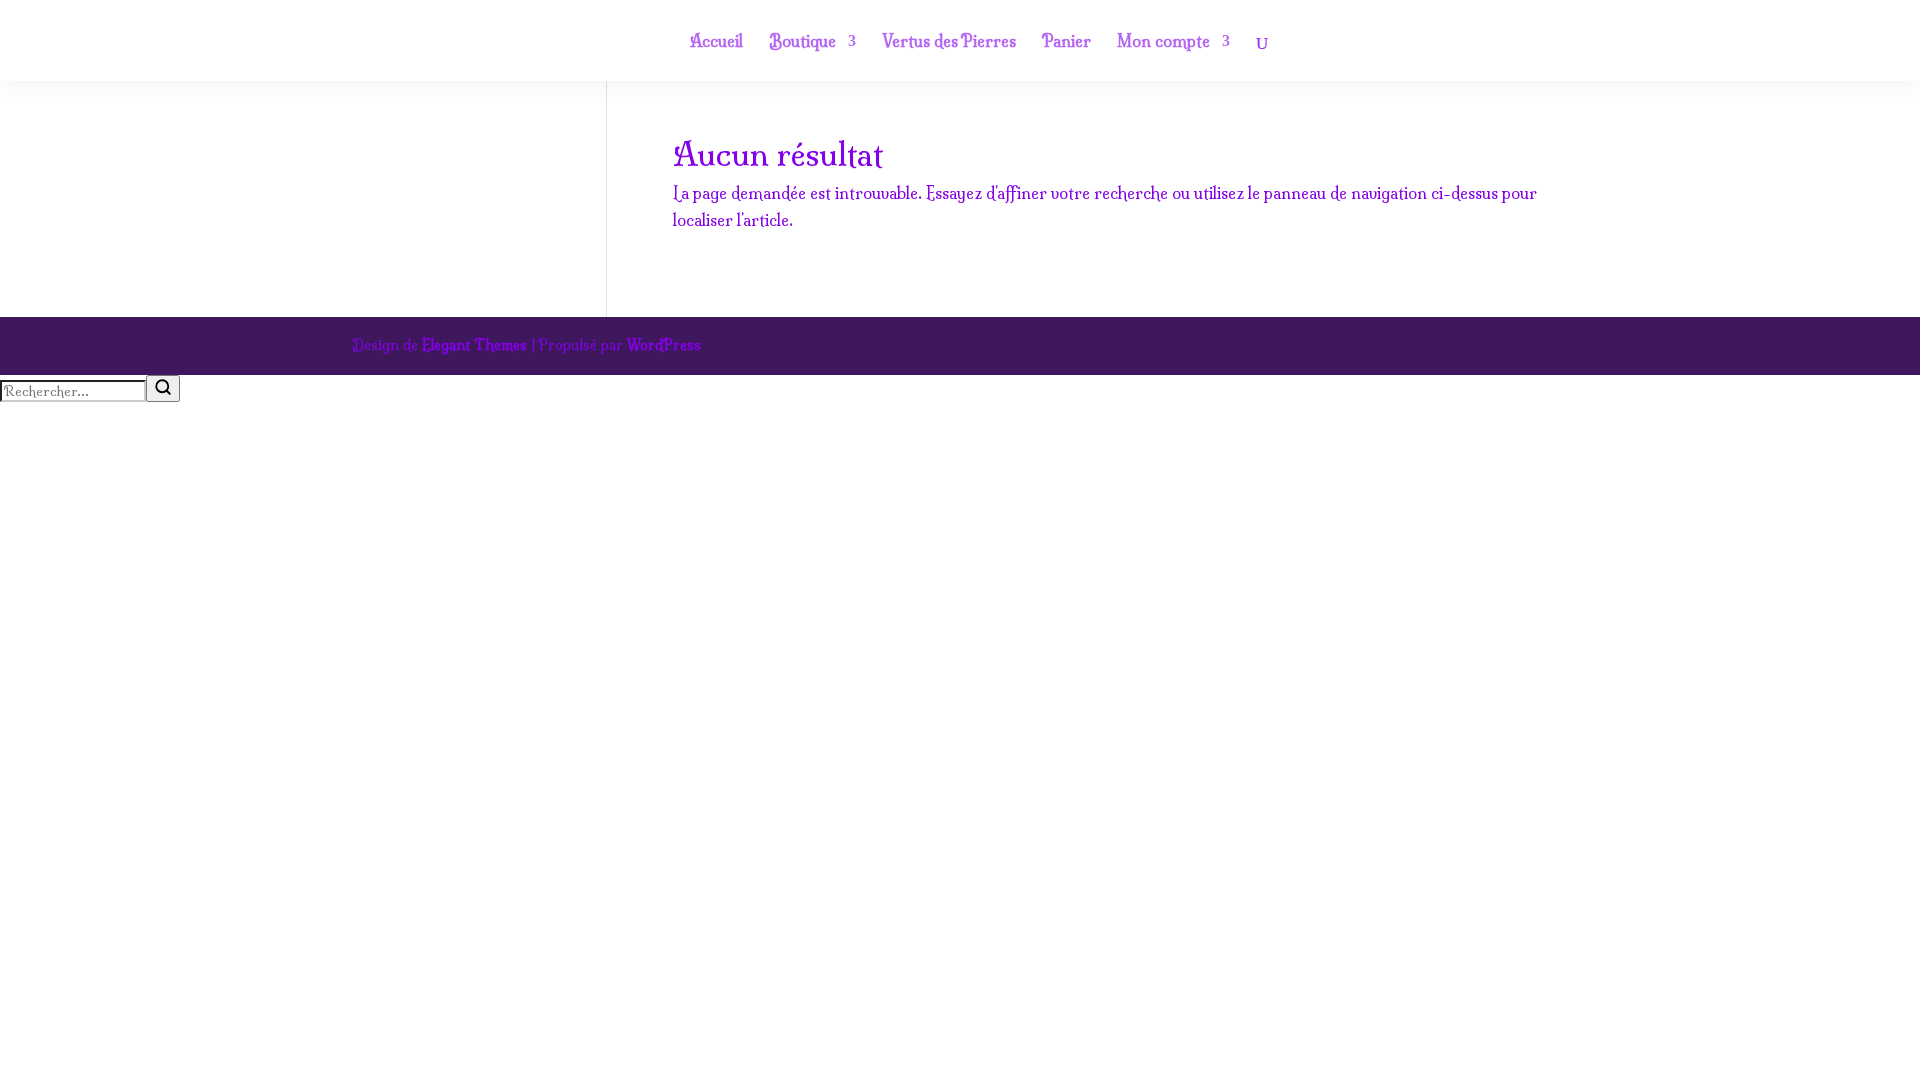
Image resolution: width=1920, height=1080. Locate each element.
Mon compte (1163, 42)
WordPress (664, 345)
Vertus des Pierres (949, 42)
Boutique (802, 42)
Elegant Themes (474, 345)
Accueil (716, 42)
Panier (1066, 42)
